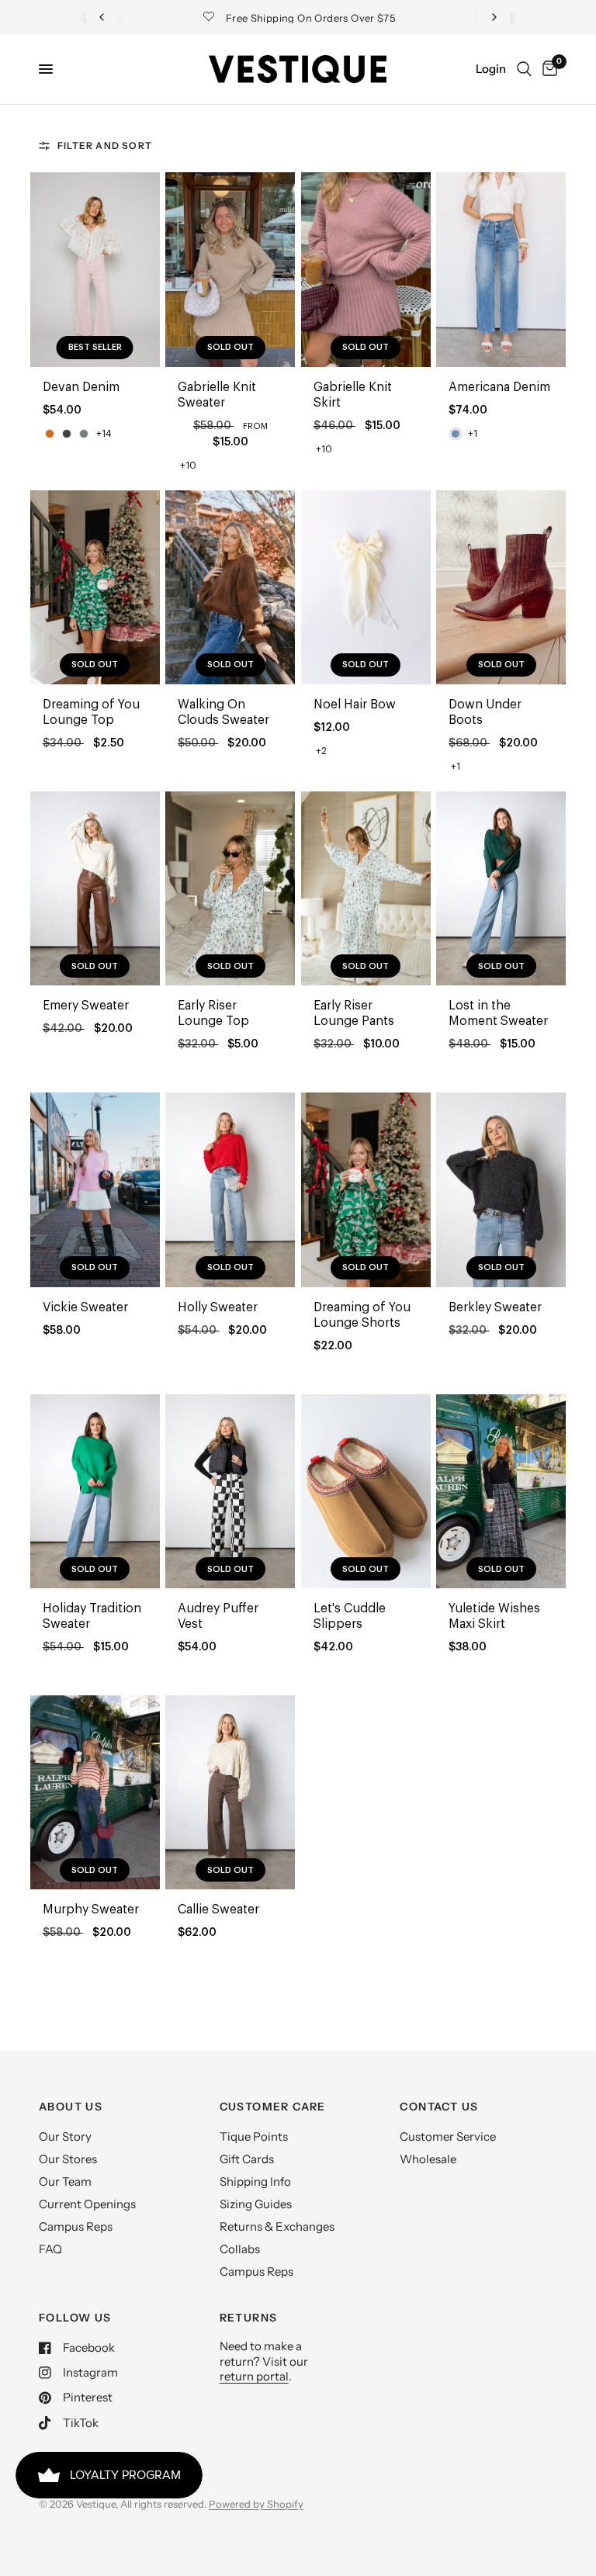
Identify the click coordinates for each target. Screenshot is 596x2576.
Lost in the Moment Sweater (498, 1013)
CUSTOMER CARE (273, 2107)
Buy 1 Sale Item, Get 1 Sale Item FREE (312, 18)
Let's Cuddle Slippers (350, 1616)
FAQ (50, 2249)
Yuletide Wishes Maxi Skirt (494, 1616)
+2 (321, 751)
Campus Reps (76, 2226)
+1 (473, 434)
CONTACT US (439, 2107)
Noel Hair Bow (355, 705)
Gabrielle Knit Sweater (217, 395)
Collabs (240, 2249)
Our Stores (68, 2159)
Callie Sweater (218, 1909)
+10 (188, 466)
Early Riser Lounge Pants (354, 1013)
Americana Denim (499, 387)
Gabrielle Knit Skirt (353, 395)
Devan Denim (81, 387)
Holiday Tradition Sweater (92, 1616)
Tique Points (254, 2136)
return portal (254, 2376)
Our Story (65, 2136)
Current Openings (87, 2204)
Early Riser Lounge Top (213, 1013)
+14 (104, 434)
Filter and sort (105, 145)
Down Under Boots (485, 712)
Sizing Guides (256, 2204)
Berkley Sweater (495, 1307)
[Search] (524, 69)
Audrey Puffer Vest (218, 1616)
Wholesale (428, 2159)
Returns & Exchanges (277, 2226)
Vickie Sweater (85, 1307)
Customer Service (448, 2136)
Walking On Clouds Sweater (223, 712)
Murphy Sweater (91, 1909)
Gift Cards (247, 2159)
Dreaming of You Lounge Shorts (362, 1315)
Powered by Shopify (256, 2504)
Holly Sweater (218, 1307)
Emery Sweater (86, 1006)
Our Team (65, 2181)
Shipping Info (255, 2181)
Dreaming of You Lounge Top (91, 712)
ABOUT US (71, 2107)
